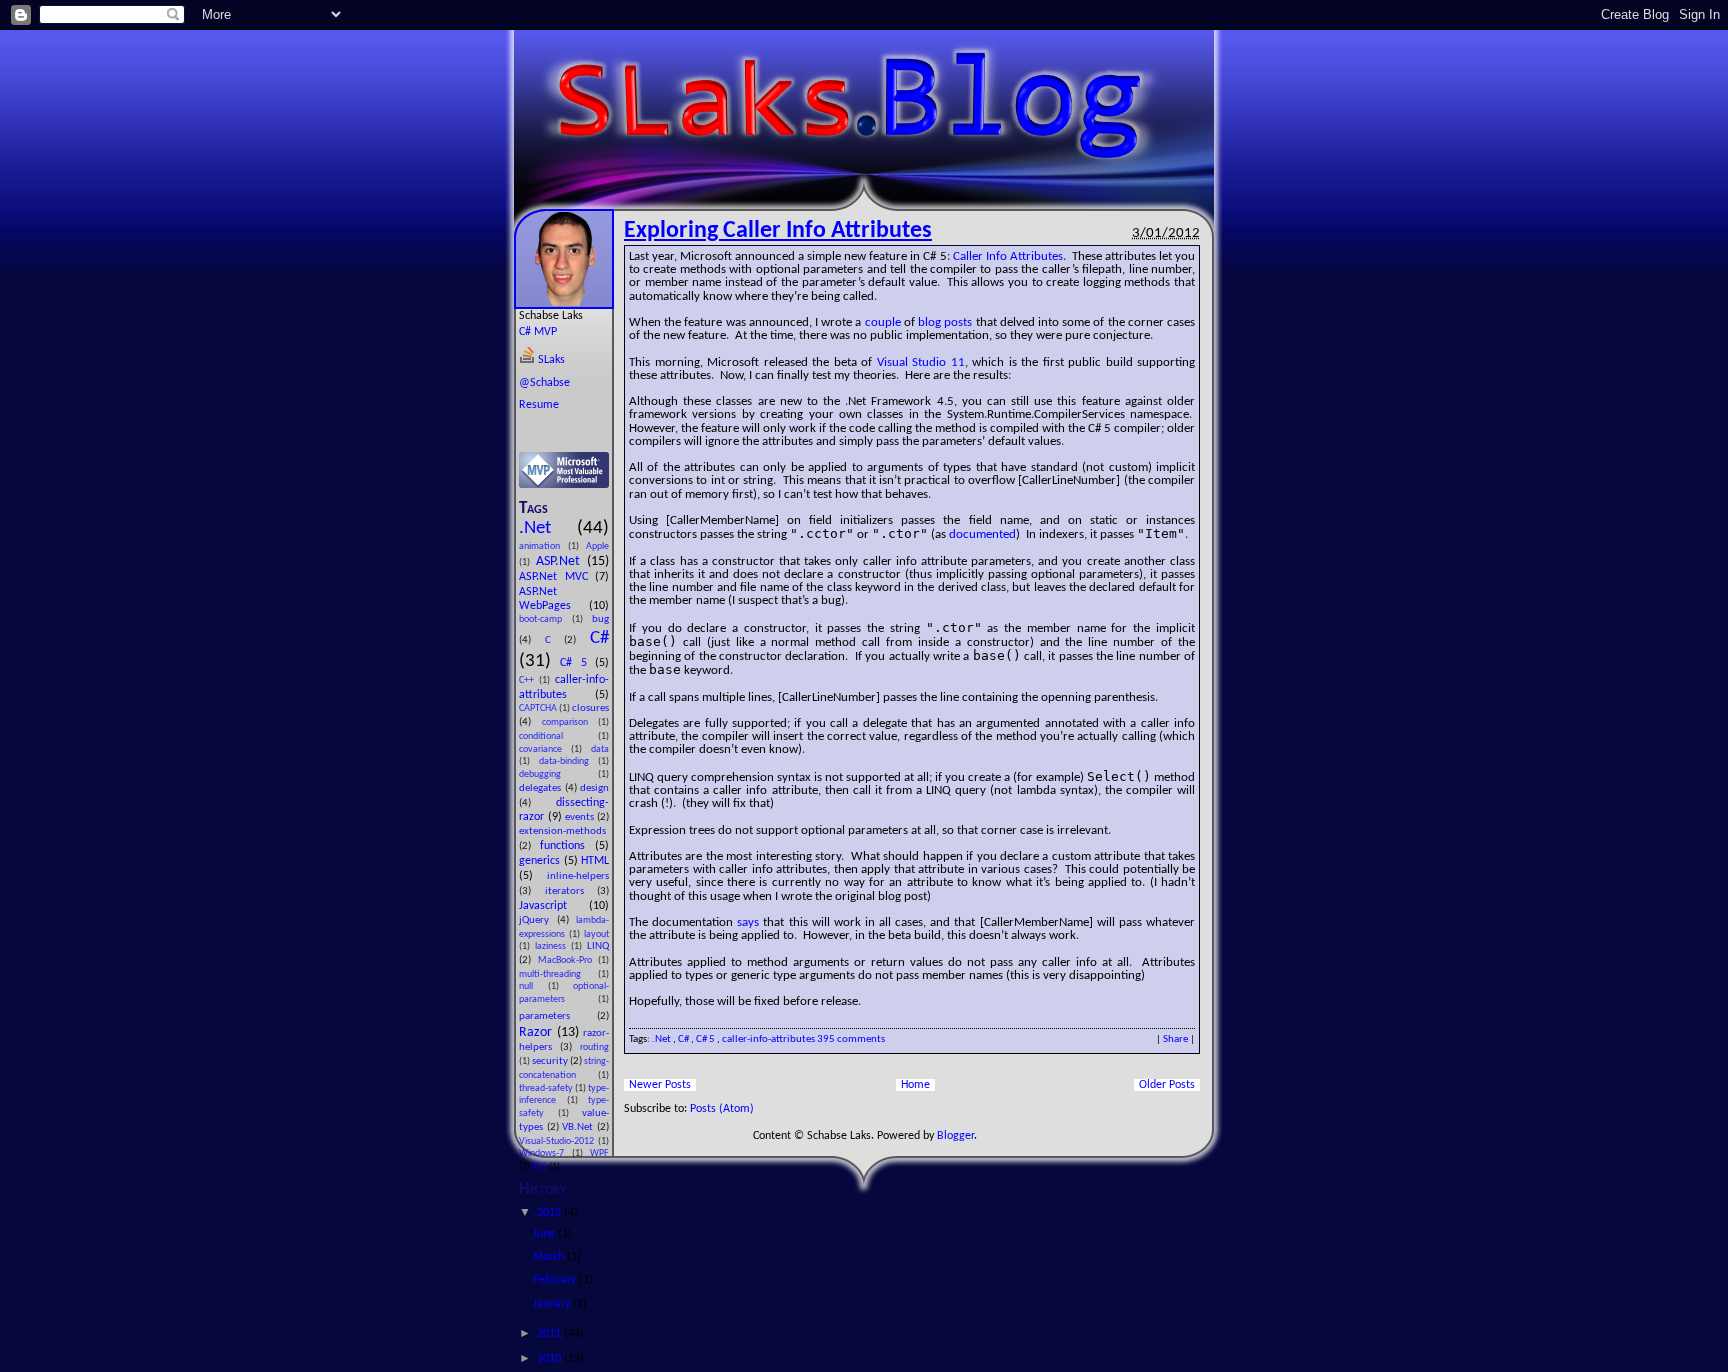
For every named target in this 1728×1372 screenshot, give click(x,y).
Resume (539, 405)
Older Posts (1167, 1085)
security (551, 1061)
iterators (571, 891)
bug (600, 619)
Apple (597, 546)
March (550, 1257)
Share (1175, 1039)
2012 (550, 1213)
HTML (595, 861)
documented (982, 534)
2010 (550, 1359)
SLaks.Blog (864, 30)
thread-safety (547, 1088)
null (533, 986)
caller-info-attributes (769, 1039)
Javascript (554, 906)
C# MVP (538, 332)
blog (929, 322)
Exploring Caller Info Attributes (778, 231)
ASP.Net (561, 561)
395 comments (851, 1039)
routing (594, 1047)
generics (541, 861)
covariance (545, 749)
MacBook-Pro (568, 960)
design (594, 788)
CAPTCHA (539, 708)
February (556, 1280)
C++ (529, 680)
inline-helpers (578, 876)
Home (915, 1085)
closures (590, 708)
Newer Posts (660, 1085)
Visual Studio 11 (921, 362)
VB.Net (579, 1127)
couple (883, 322)
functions (567, 846)
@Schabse (544, 383)
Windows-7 (545, 1153)
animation (543, 546)
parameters (558, 1016)
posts (958, 322)
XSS (540, 1166)
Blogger (955, 1136)
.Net (548, 528)
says (748, 922)
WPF (599, 1153)
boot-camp (545, 619)
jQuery (538, 920)
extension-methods (562, 831)
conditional (558, 736)
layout (596, 934)
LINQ (598, 946)
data (600, 749)
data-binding (568, 761)
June (545, 1234)
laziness (553, 946)
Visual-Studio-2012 (558, 1141)
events (581, 817)
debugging (558, 774)
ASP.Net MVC (557, 577)
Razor (538, 1032)
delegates (542, 788)
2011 (550, 1334)
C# (599, 638)
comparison (570, 722)
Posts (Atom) (722, 1109)
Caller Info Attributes (1008, 256)
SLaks (550, 360)
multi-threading (558, 974)
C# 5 (577, 663)
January (553, 1304)
